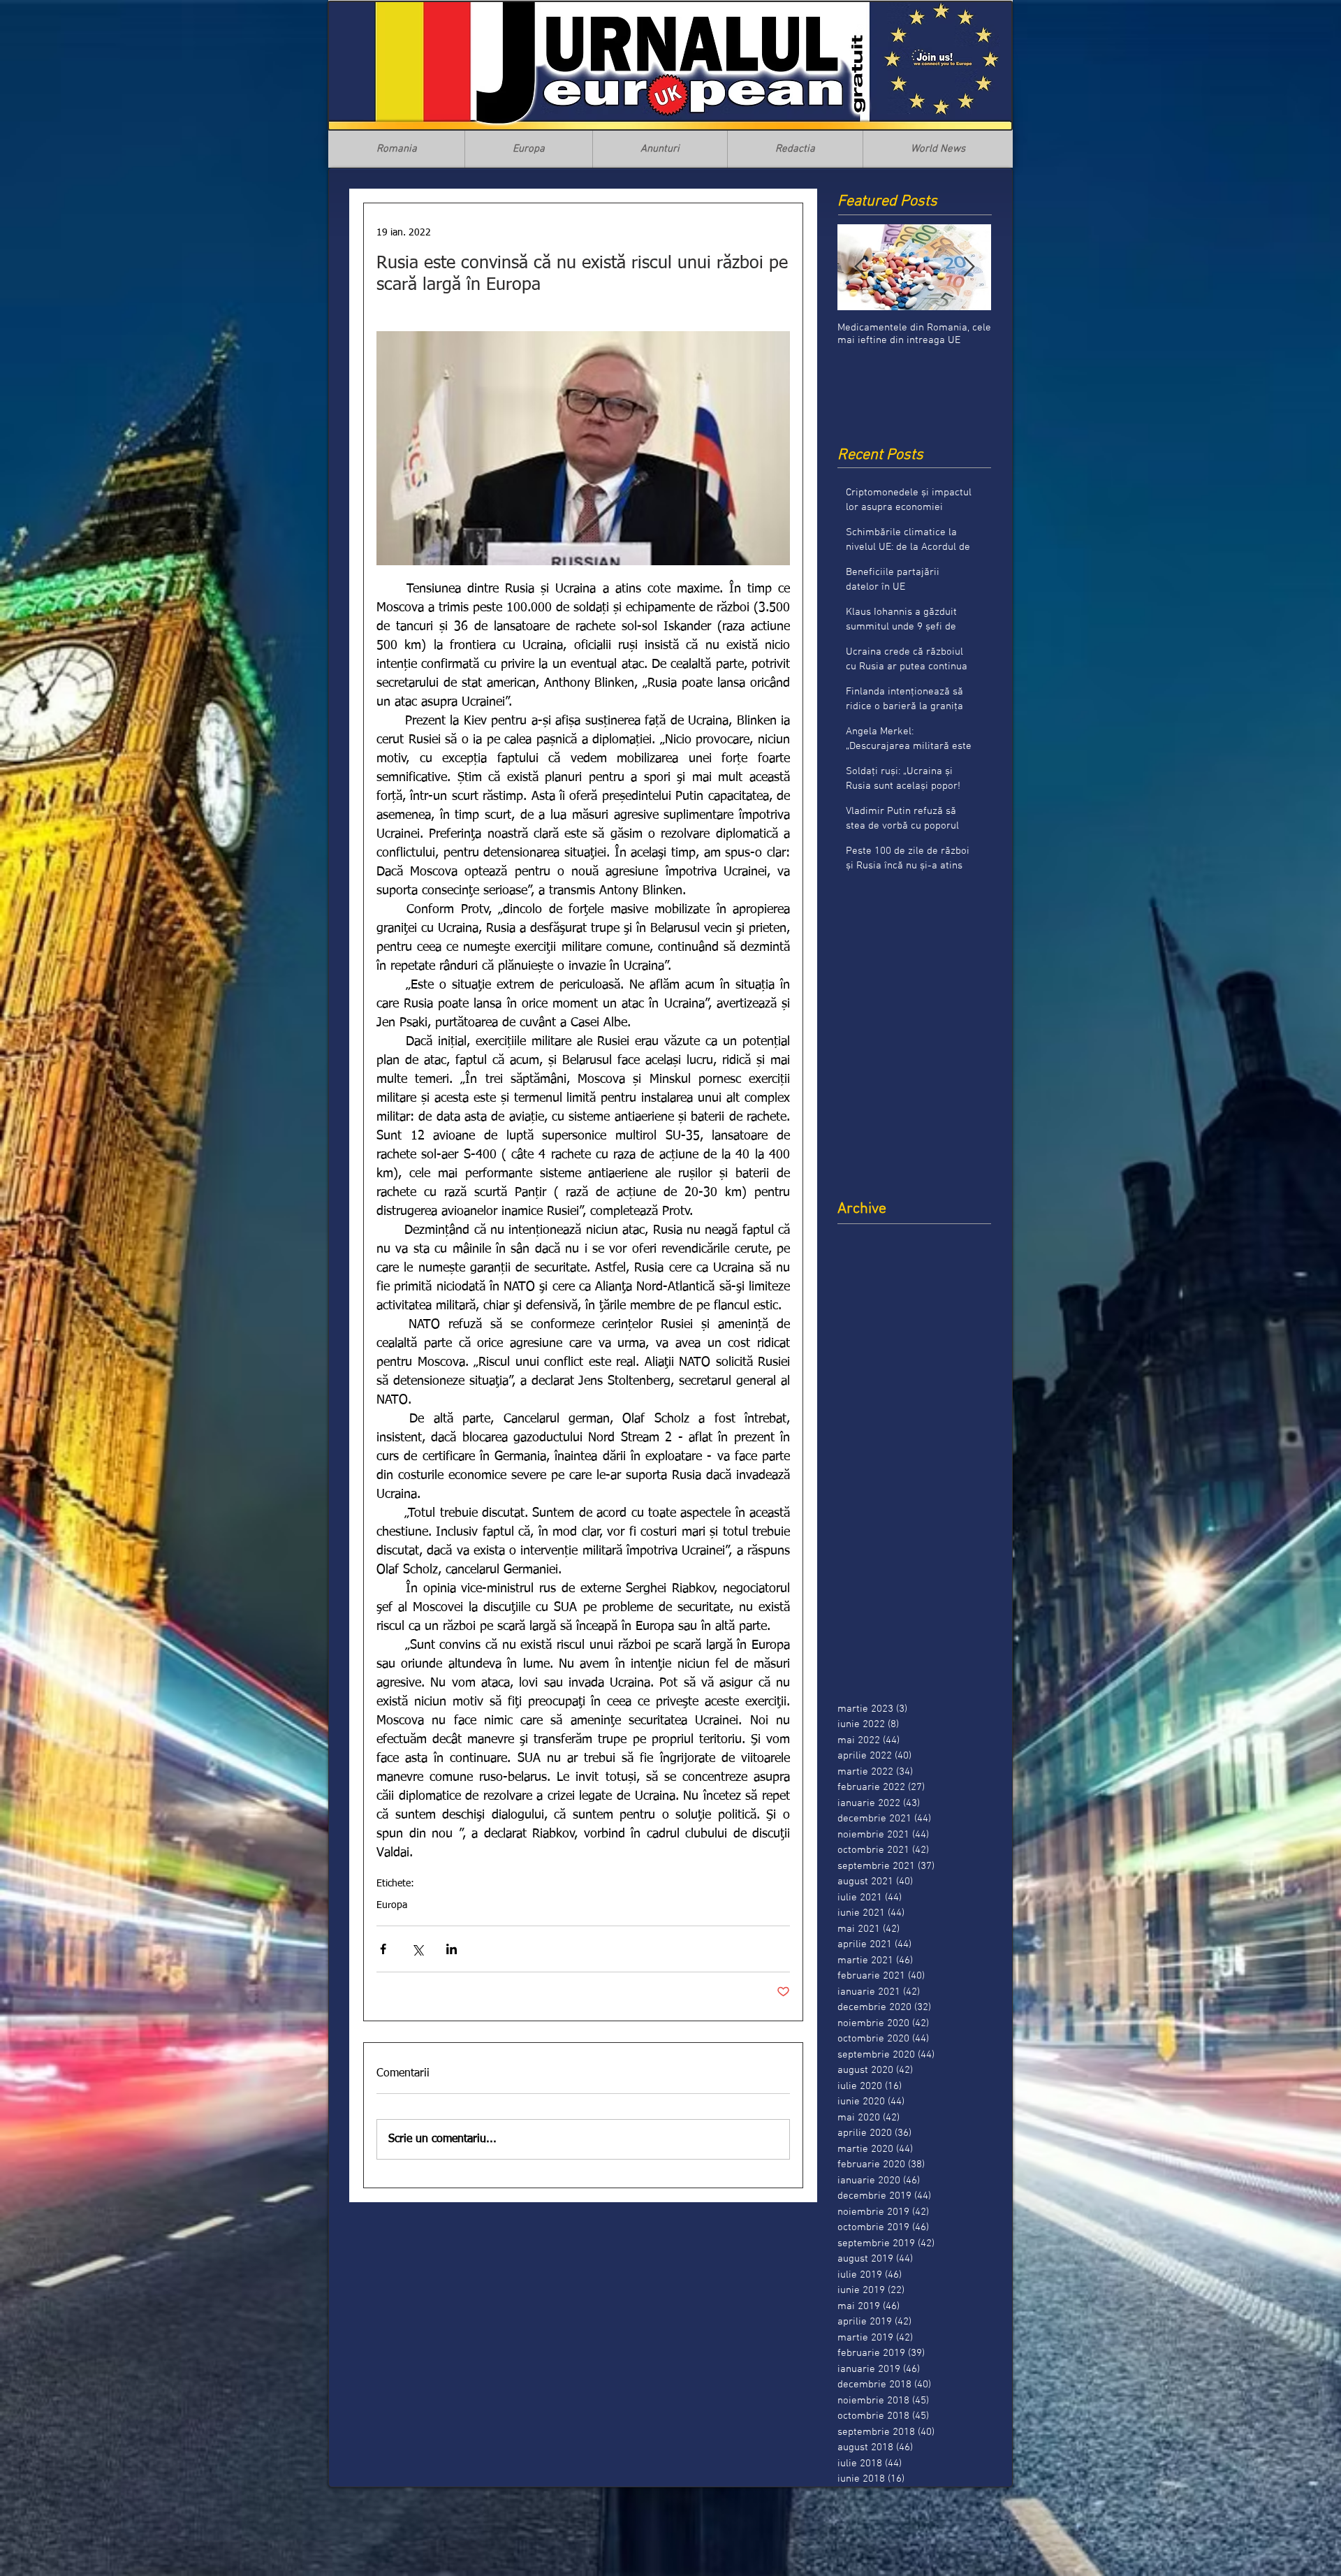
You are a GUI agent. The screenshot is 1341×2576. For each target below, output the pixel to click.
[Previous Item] (860, 267)
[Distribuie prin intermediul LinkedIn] (452, 1949)
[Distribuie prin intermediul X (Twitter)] (417, 1949)
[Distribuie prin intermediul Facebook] (383, 1949)
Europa (392, 1905)
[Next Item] (969, 267)
